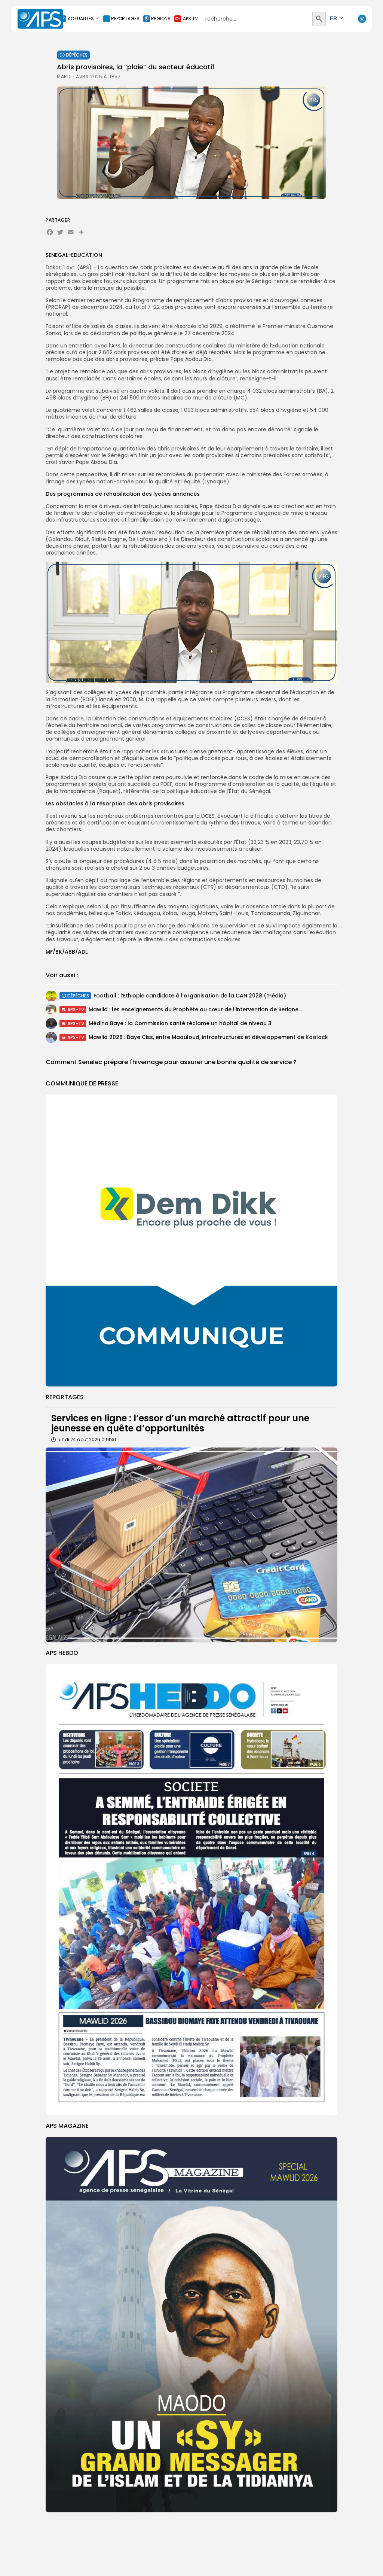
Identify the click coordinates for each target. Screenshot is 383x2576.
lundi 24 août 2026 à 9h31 (87, 1439)
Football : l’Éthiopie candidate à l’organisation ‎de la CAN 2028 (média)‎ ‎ (191, 996)
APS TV (190, 19)
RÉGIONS (161, 19)
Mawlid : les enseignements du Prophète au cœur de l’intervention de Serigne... (195, 1009)
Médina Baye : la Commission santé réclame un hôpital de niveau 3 (180, 1023)
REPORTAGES (125, 19)
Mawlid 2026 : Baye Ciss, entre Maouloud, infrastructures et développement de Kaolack (208, 1037)
